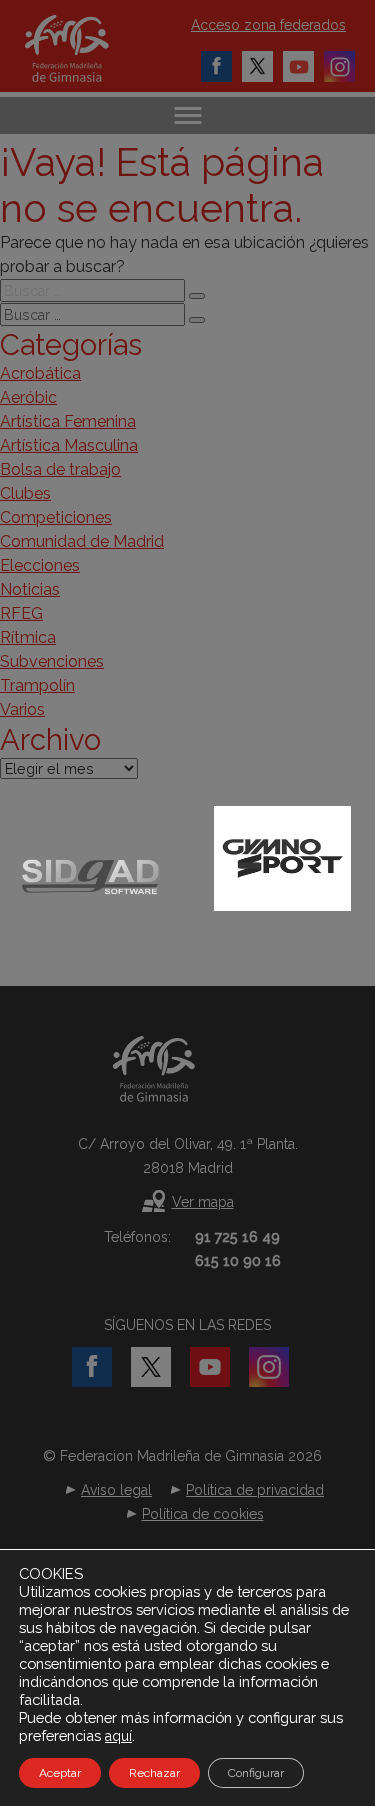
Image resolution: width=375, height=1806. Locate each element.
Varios (22, 709)
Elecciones (40, 565)
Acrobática (40, 373)
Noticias (30, 589)
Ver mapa (203, 1202)
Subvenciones (52, 661)
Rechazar (154, 1773)
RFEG (21, 613)
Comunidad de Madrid (82, 541)
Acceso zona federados (268, 25)
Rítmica (28, 637)
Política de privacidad (255, 1490)
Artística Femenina (68, 421)
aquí (118, 1736)
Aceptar (60, 1773)
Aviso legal (116, 1490)
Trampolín (37, 685)
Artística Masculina (69, 445)
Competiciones (56, 517)
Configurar (256, 1773)
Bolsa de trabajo (60, 469)
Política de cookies (203, 1514)
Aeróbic (28, 397)
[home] (87, 48)
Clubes (25, 493)
